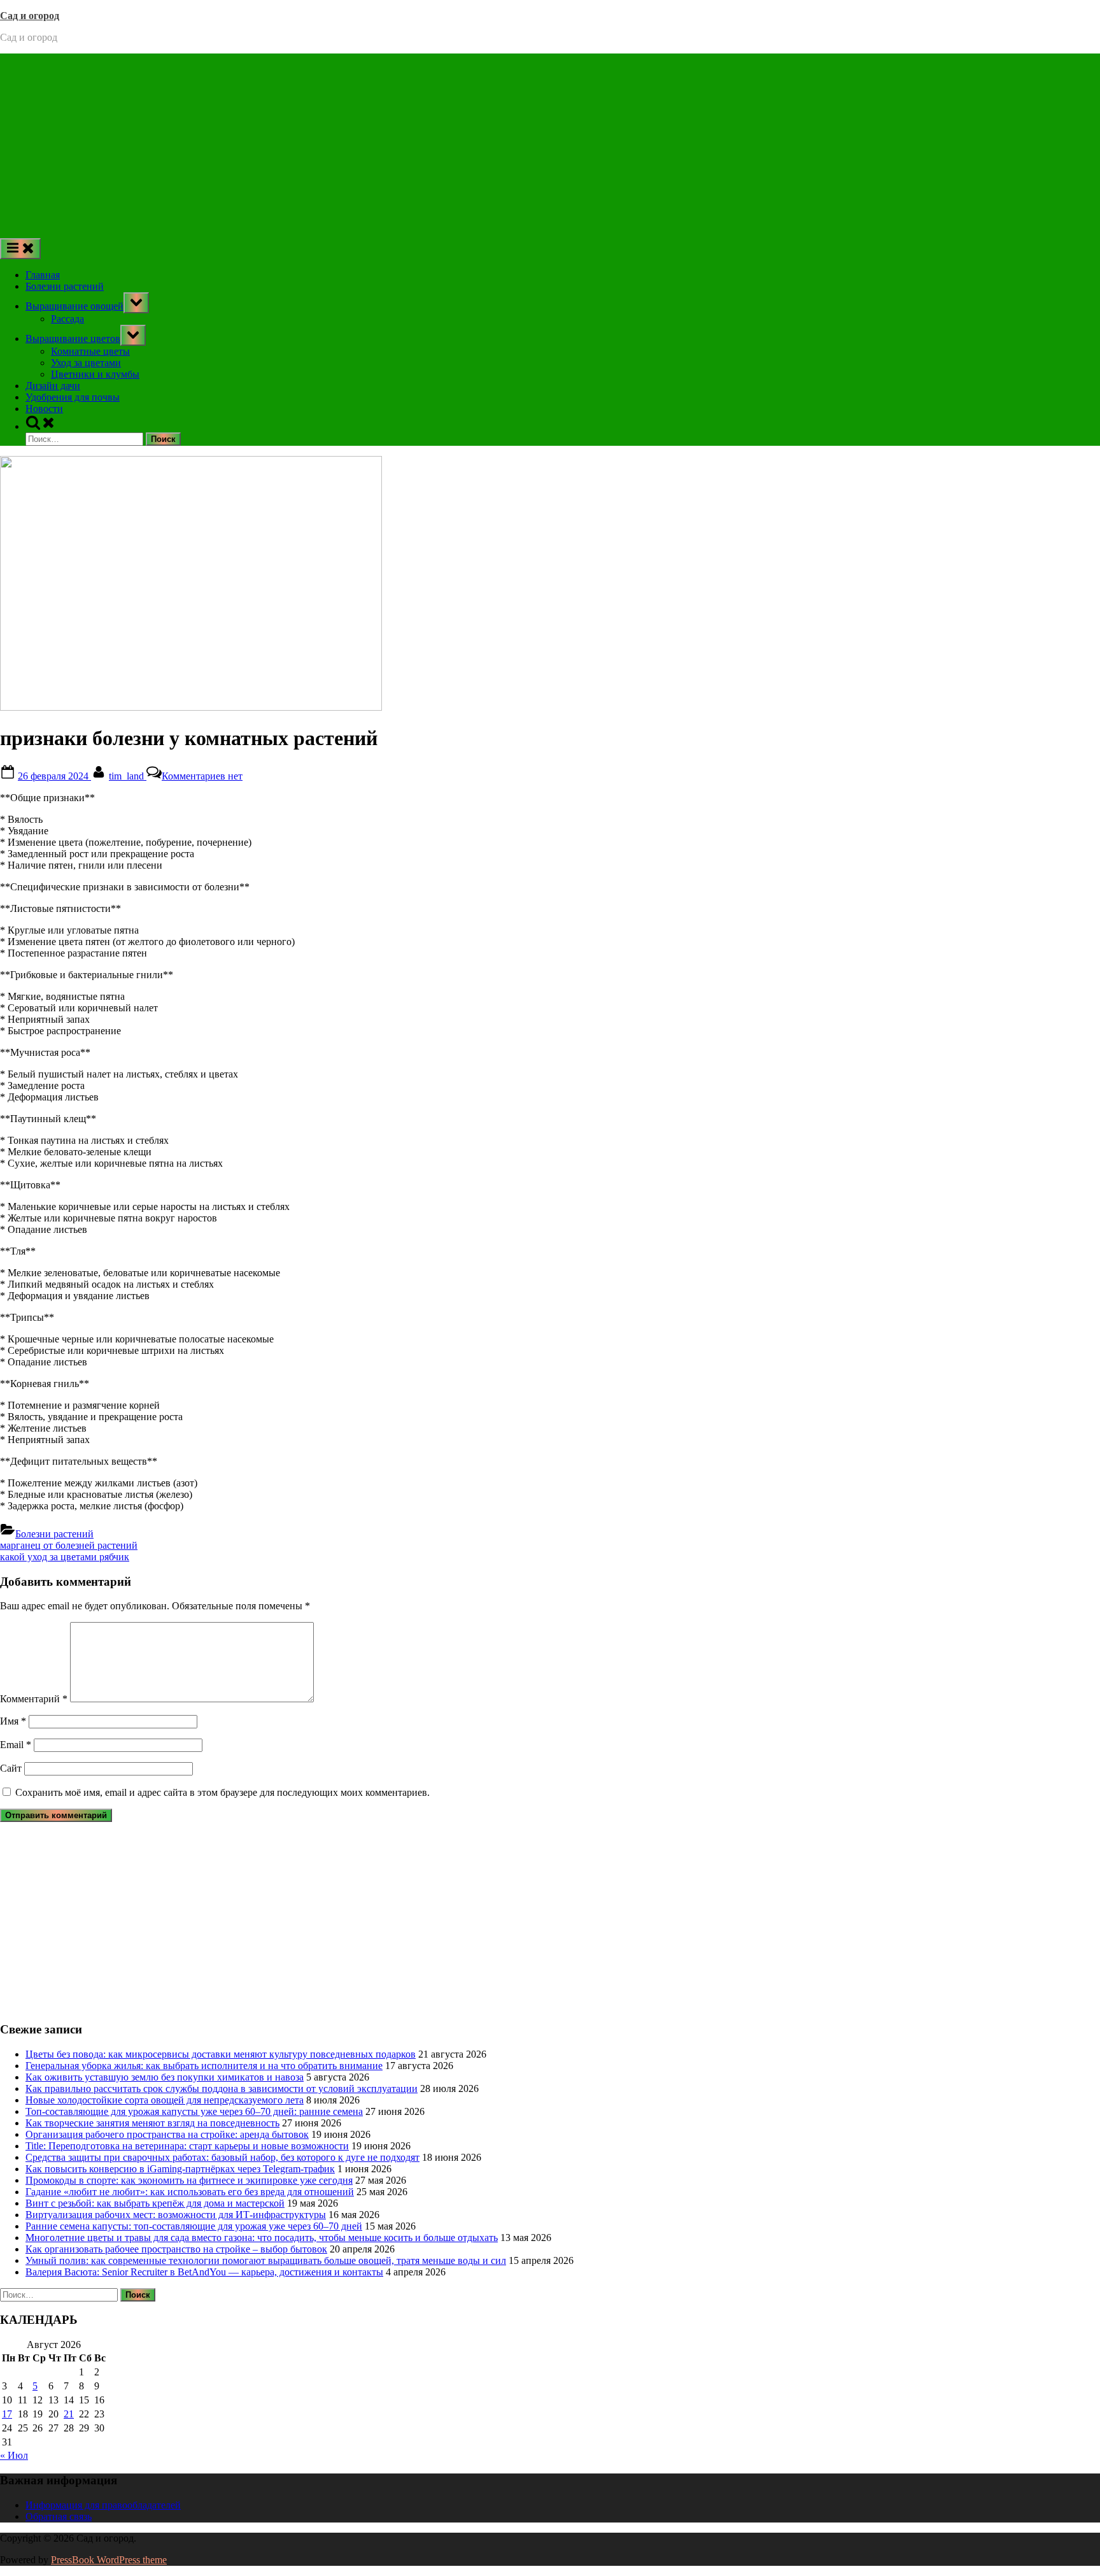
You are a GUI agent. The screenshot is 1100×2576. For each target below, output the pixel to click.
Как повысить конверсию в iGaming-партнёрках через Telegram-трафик (180, 2169)
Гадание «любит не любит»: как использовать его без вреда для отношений (190, 2192)
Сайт (11, 1768)
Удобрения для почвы (73, 397)
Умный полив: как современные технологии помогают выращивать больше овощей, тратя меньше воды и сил (266, 2260)
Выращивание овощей (74, 306)
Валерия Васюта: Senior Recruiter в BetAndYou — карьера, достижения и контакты (204, 2272)
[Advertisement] (550, 143)
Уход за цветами (86, 363)
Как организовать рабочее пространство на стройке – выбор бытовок (176, 2249)
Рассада (67, 319)
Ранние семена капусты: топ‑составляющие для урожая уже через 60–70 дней (194, 2226)
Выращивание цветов (73, 338)
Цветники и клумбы (95, 374)
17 (7, 2414)
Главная (43, 275)
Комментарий (34, 1699)
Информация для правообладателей (103, 2505)
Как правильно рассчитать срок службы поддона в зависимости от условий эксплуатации (222, 2089)
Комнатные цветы (90, 351)
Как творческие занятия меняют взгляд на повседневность (152, 2123)
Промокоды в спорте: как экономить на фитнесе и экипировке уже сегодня (189, 2180)
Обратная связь (59, 2516)
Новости (44, 409)
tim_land (128, 776)
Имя (13, 1721)
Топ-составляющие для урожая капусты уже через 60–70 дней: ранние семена (194, 2111)
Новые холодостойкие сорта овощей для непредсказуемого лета (165, 2100)
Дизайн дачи (53, 386)
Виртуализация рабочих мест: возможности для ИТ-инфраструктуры (176, 2215)
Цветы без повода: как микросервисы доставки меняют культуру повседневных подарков (221, 2054)
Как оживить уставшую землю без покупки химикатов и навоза (165, 2077)
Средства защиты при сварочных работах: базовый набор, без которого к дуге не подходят (222, 2157)
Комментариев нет (202, 776)
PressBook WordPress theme (109, 2560)
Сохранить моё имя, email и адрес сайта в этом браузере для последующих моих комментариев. (222, 1792)
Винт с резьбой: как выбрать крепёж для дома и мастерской (155, 2203)
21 (69, 2414)
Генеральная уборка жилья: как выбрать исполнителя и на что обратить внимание (204, 2066)
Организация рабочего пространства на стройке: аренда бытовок (167, 2134)
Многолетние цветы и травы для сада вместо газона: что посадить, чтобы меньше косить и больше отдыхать (262, 2238)
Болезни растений (65, 286)
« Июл (14, 2455)
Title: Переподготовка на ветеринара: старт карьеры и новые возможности (187, 2146)
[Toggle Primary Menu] (20, 249)
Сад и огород (30, 16)
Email (16, 1745)
